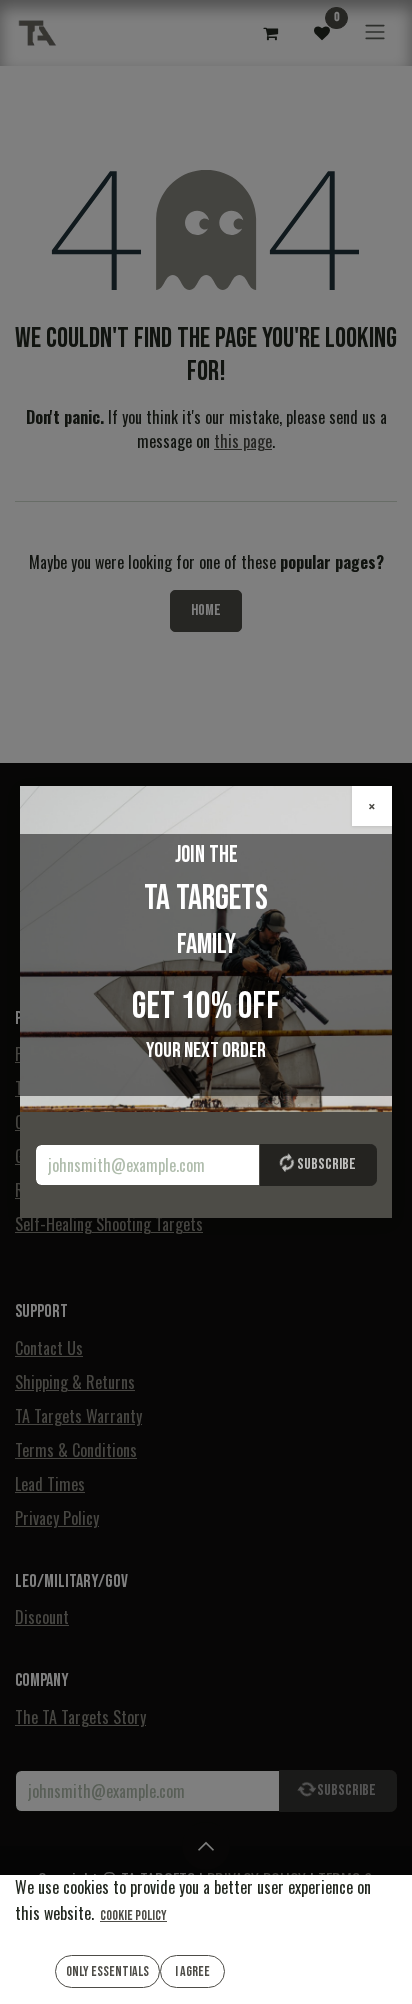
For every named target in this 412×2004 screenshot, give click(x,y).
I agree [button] (192, 1971)
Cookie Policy (133, 1915)
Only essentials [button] (107, 1971)
